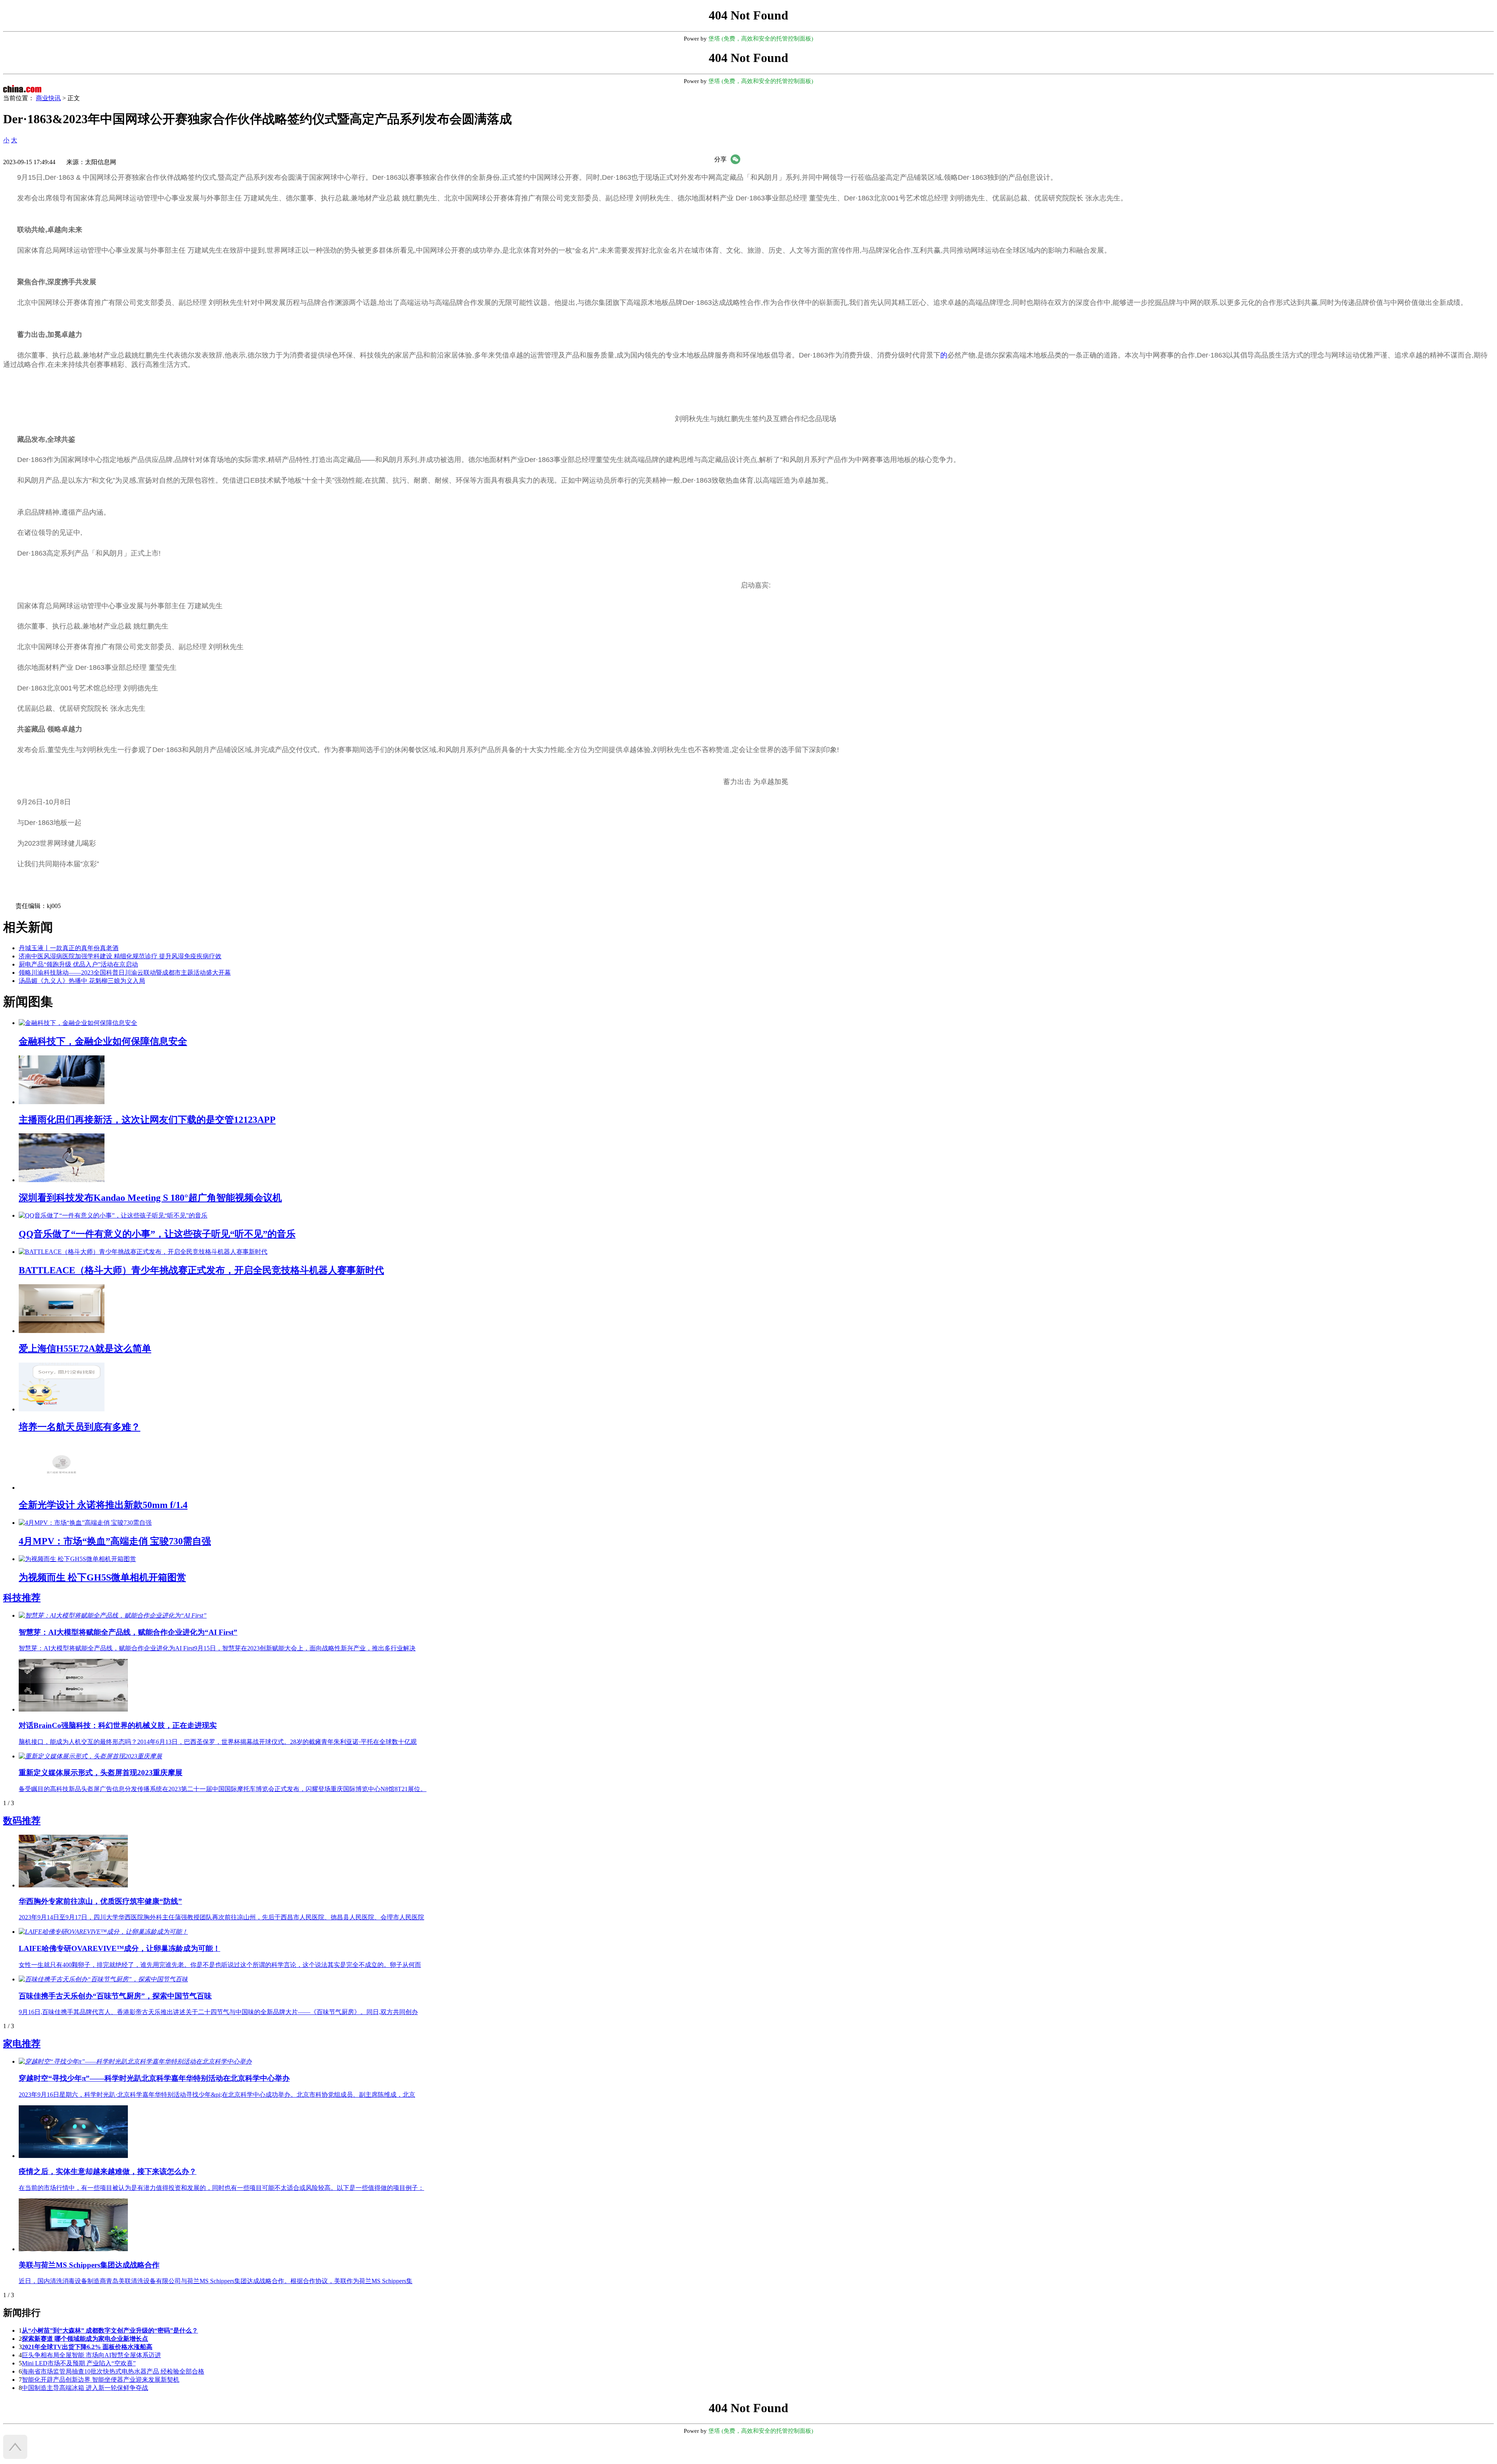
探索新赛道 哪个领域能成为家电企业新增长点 (85, 2339)
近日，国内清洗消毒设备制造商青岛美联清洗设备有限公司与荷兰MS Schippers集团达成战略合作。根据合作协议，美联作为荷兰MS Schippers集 (216, 2281)
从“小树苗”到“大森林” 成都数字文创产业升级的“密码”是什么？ (110, 2330)
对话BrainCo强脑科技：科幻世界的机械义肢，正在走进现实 (118, 1725)
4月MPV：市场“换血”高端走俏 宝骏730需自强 (115, 1541)
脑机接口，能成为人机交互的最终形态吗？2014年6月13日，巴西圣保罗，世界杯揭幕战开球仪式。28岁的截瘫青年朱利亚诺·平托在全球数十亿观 (218, 1742)
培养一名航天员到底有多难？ (80, 1427)
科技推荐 (22, 1598)
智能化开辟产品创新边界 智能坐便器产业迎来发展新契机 (101, 2380)
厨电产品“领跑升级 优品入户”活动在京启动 (78, 964)
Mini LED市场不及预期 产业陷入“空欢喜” (79, 2363)
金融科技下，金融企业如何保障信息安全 (103, 1041)
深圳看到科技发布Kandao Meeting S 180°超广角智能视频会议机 (150, 1198)
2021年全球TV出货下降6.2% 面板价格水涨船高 (87, 2347)
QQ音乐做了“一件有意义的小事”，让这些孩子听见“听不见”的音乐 (157, 1234)
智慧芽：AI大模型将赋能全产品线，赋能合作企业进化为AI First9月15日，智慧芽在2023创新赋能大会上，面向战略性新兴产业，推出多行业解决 (217, 1648)
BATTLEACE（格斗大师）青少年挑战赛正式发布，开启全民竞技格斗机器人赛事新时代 (201, 1270)
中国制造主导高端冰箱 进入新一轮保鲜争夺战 (85, 2388)
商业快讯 (48, 98)
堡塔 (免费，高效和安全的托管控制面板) (761, 39)
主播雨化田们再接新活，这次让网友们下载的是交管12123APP (147, 1120)
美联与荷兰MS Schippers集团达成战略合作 (89, 2265)
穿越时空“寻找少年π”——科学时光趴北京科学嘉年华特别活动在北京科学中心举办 (154, 2078)
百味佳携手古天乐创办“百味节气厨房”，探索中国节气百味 (115, 1996)
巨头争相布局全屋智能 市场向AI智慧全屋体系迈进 (91, 2355)
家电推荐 (22, 2044)
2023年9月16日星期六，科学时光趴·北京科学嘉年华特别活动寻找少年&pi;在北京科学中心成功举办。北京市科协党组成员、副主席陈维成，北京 (217, 2095)
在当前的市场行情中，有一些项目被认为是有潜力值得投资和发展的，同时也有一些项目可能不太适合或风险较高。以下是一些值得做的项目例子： (221, 2188)
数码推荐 (22, 1821)
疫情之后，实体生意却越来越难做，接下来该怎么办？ (108, 2171)
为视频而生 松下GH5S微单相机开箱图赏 (102, 1577)
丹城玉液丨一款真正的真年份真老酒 (69, 948)
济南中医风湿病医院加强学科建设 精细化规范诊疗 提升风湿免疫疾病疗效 (120, 956)
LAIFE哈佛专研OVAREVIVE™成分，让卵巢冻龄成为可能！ (119, 1948)
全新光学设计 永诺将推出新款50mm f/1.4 (103, 1505)
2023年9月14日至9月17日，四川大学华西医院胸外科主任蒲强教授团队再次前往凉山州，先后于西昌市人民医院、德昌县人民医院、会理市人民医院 (221, 1917)
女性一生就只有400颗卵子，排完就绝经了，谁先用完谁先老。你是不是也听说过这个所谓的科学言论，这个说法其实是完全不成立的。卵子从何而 (220, 1965)
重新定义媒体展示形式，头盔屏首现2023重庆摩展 (101, 1773)
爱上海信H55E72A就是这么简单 (85, 1349)
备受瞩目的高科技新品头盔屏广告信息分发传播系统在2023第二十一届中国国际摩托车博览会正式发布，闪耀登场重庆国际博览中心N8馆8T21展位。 (223, 1789)
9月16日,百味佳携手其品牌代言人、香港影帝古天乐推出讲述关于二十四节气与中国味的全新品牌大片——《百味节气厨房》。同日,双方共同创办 (218, 2012)
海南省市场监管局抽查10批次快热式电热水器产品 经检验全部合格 (113, 2371)
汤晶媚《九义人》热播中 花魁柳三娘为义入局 (82, 981)
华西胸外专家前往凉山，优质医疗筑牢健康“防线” (100, 1901)
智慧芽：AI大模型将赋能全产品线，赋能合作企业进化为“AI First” (128, 1632)
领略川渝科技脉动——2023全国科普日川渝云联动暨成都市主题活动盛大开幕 (125, 973)
